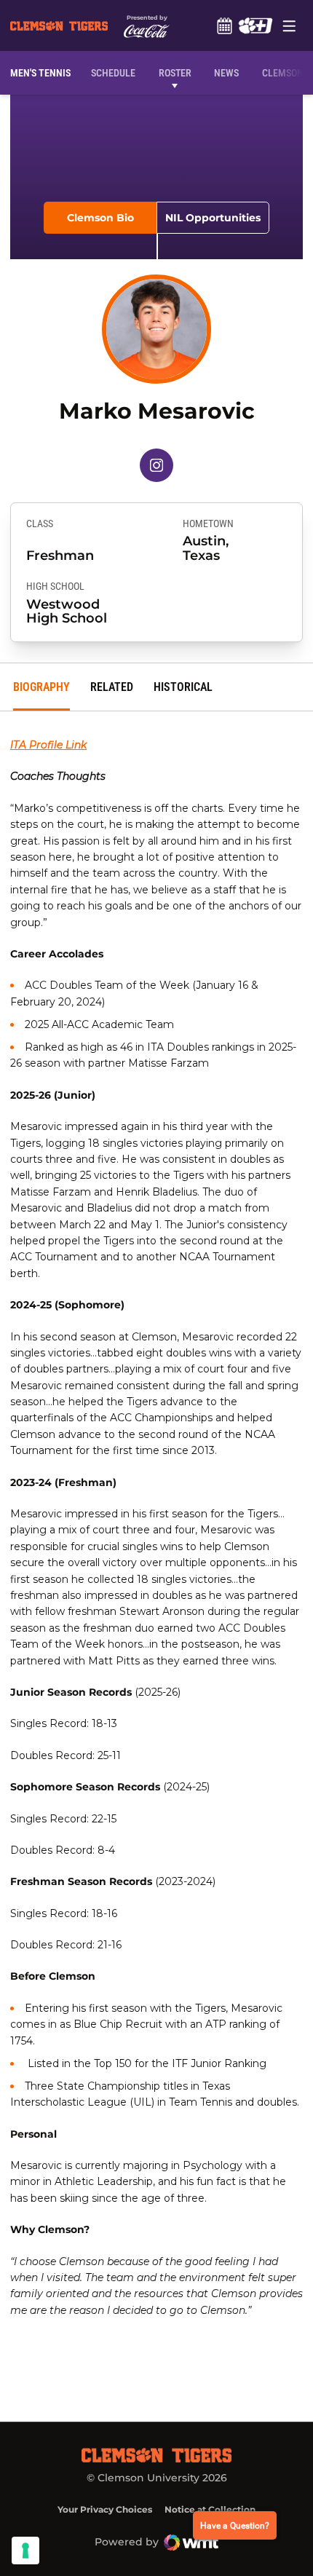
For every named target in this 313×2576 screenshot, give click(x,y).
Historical (183, 687)
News (226, 73)
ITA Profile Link (48, 745)
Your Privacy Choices (105, 2509)
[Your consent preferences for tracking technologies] (25, 2551)
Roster (175, 73)
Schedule (224, 25)
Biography (41, 687)
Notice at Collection (210, 2509)
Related (112, 687)
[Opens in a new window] (255, 25)
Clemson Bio (100, 218)
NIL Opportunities (213, 218)
